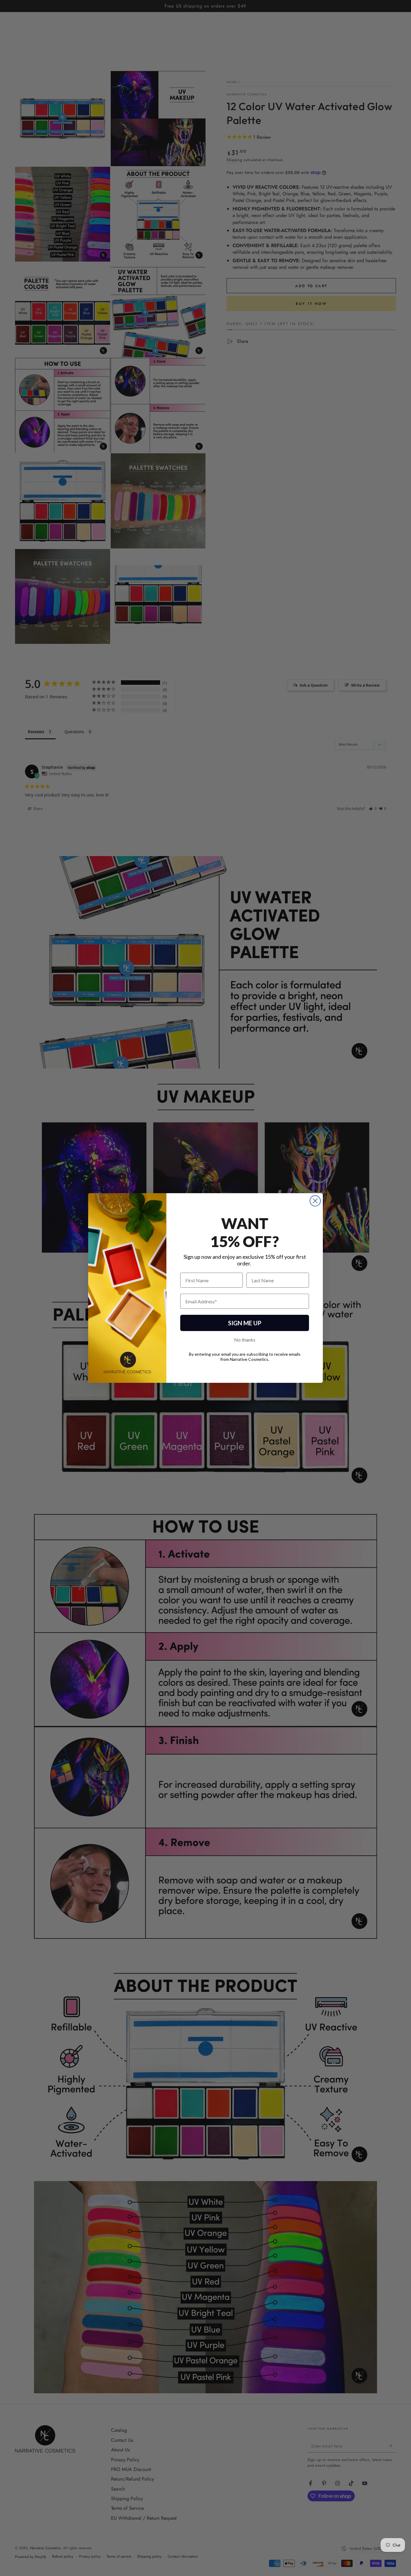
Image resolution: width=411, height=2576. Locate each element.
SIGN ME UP (245, 1323)
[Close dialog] (315, 1201)
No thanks (245, 1340)
